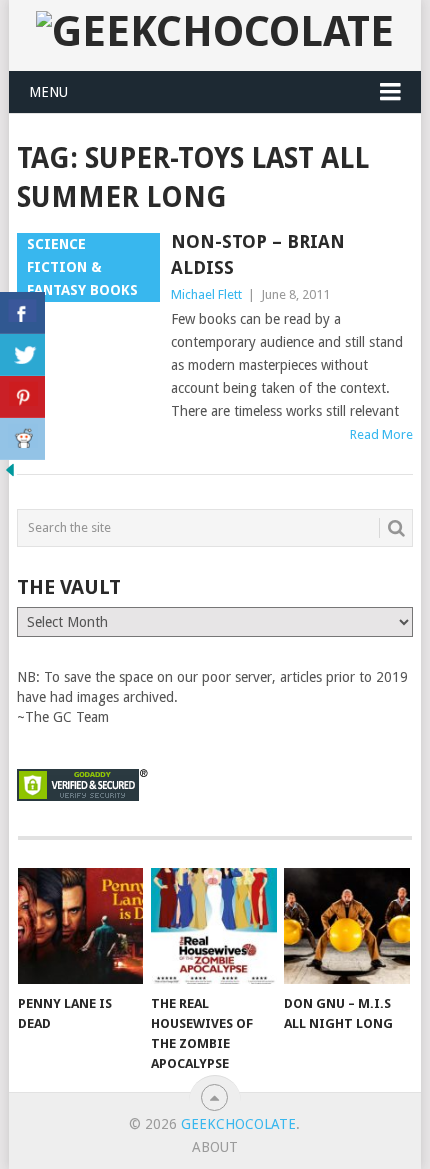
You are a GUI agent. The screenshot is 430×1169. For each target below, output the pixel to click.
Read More (381, 434)
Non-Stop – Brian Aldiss (258, 254)
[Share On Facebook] (22, 313)
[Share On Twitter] (22, 355)
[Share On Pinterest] (22, 397)
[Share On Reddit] (22, 439)
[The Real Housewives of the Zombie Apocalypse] (213, 926)
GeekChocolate (238, 1124)
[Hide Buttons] (10, 475)
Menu (48, 92)
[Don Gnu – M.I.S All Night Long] (346, 926)
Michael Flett (206, 294)
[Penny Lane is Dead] (80, 926)
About (215, 1147)
